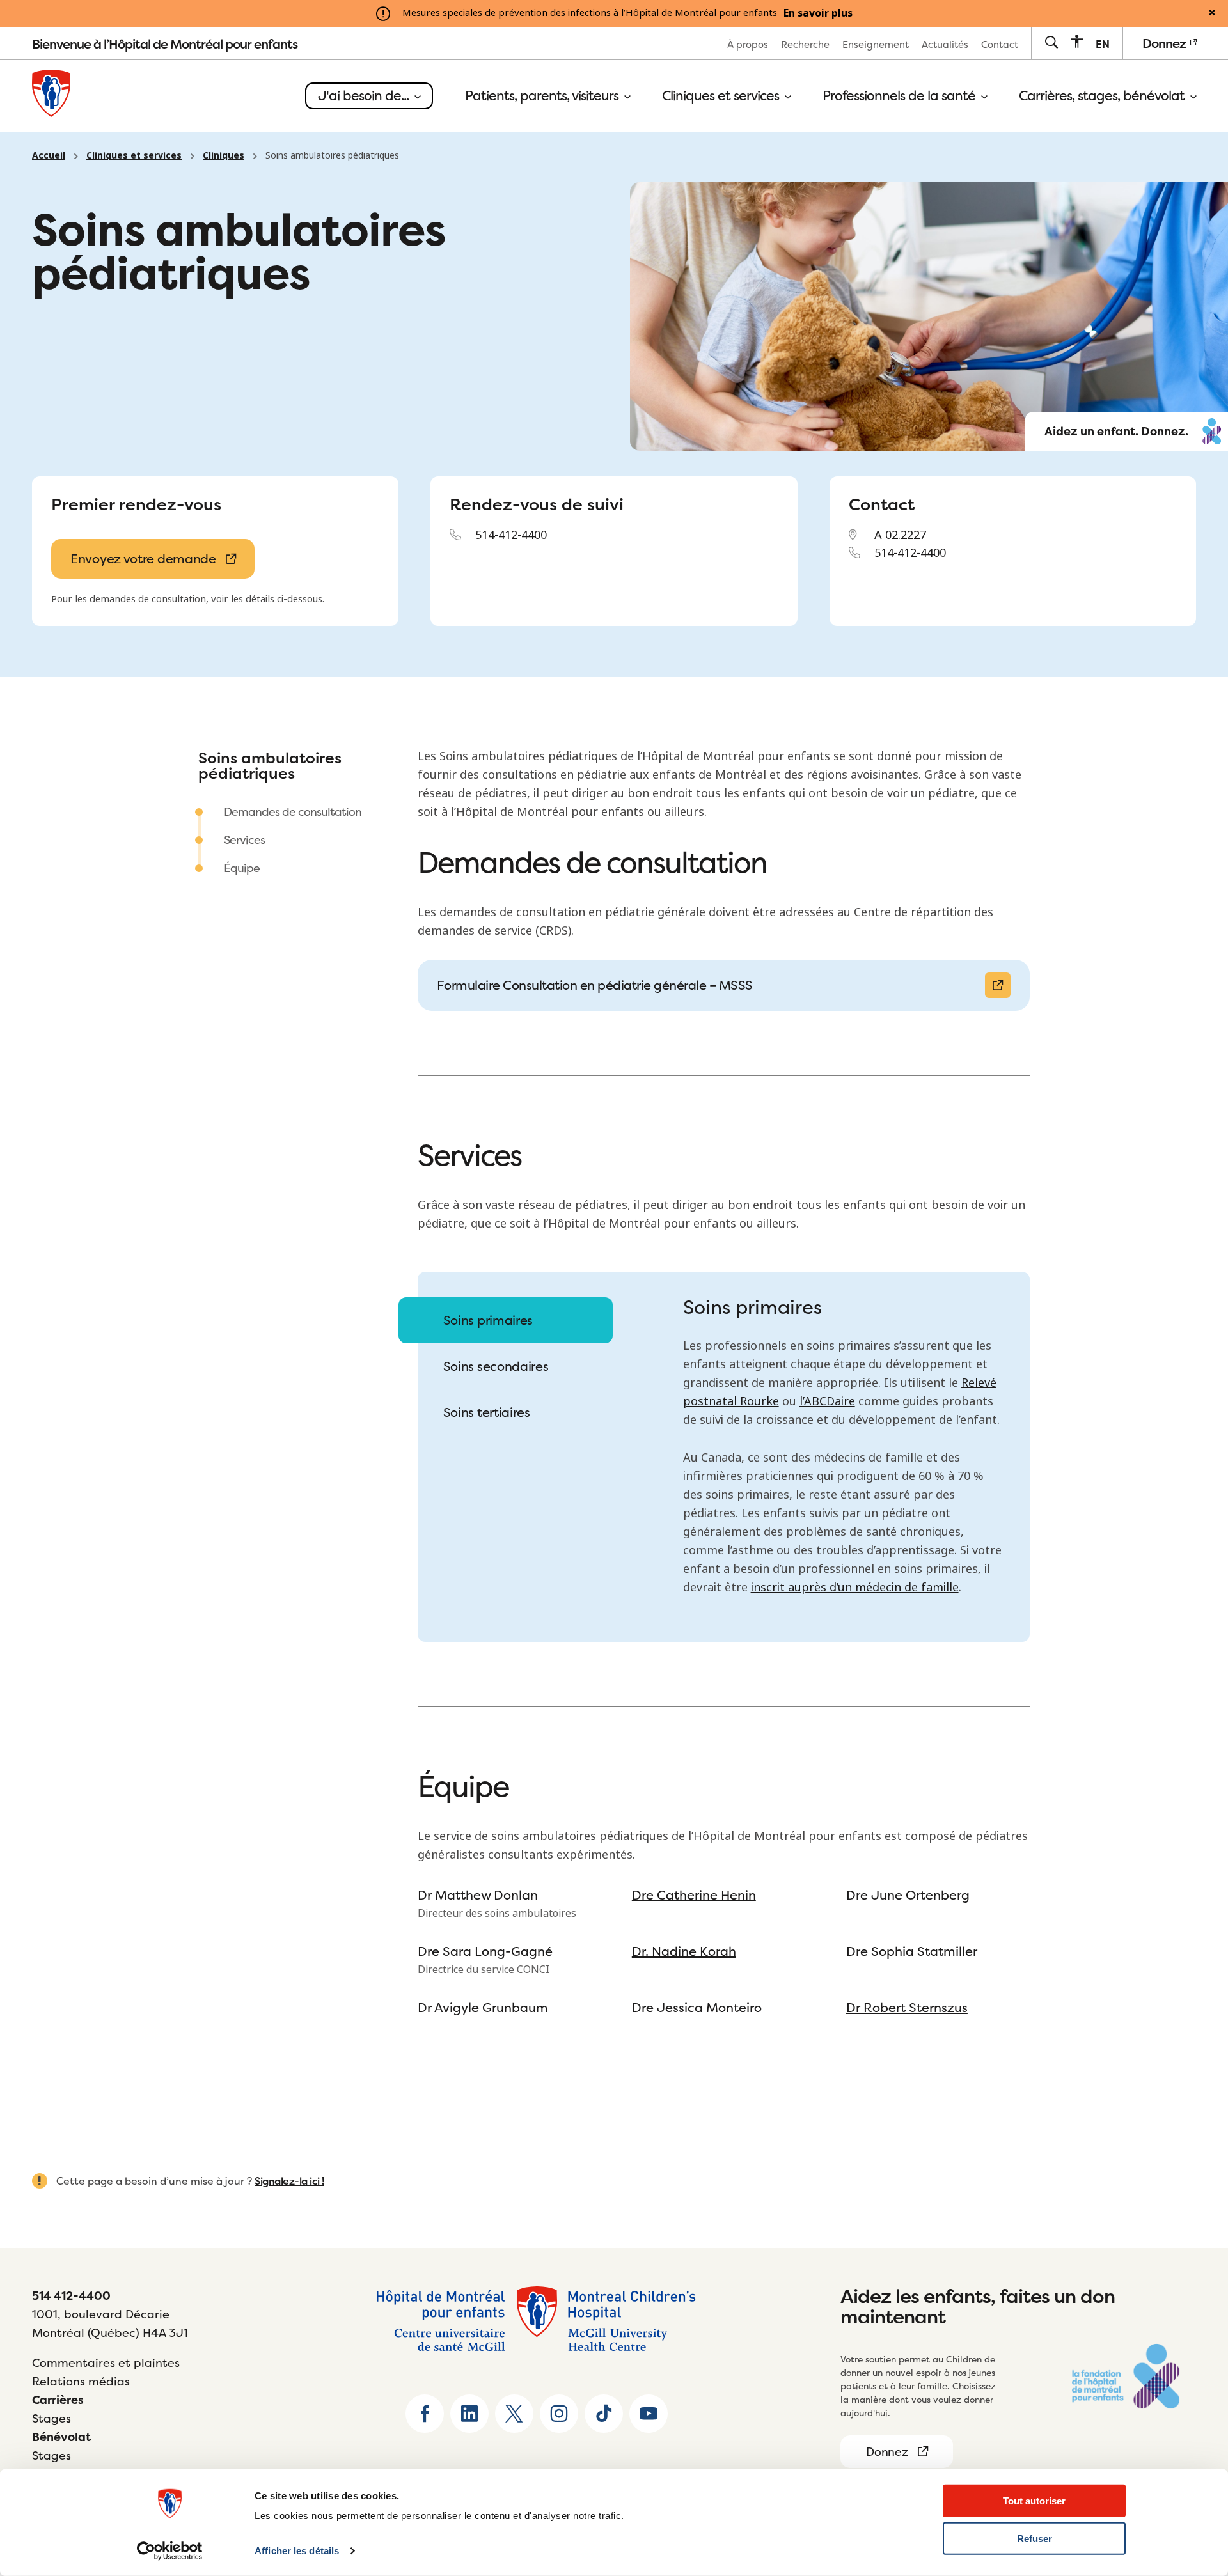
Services (244, 840)
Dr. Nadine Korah (684, 1951)
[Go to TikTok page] (604, 2414)
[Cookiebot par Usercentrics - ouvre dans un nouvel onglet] (170, 2551)
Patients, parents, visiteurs (543, 96)
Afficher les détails (297, 2551)
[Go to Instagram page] (559, 2414)
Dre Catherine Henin (694, 1895)
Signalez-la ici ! (289, 2181)
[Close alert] (1212, 13)
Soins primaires (488, 1320)
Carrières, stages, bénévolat (1103, 96)
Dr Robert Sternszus (907, 2007)
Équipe (242, 868)
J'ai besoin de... (365, 96)
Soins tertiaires (487, 1412)
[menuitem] (748, 44)
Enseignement (876, 44)
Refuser (1035, 2539)
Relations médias (81, 2381)
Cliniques (224, 155)
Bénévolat (61, 2437)
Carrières (58, 2400)
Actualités (945, 44)
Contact (1000, 44)
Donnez (1165, 43)
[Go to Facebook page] (425, 2414)
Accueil (49, 155)
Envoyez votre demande (143, 558)
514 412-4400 (71, 2296)
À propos (748, 44)
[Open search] (1051, 43)
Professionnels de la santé (901, 96)
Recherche (805, 44)
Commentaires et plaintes (106, 2363)
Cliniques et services (722, 96)
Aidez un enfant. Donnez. (1116, 432)
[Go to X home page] (514, 2414)
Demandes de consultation (293, 812)
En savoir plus (818, 13)
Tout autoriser (1034, 2501)
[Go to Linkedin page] (469, 2414)
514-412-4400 (511, 535)
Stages (51, 2418)
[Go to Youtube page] (649, 2414)
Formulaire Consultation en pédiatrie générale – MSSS (595, 985)
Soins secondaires (496, 1366)
